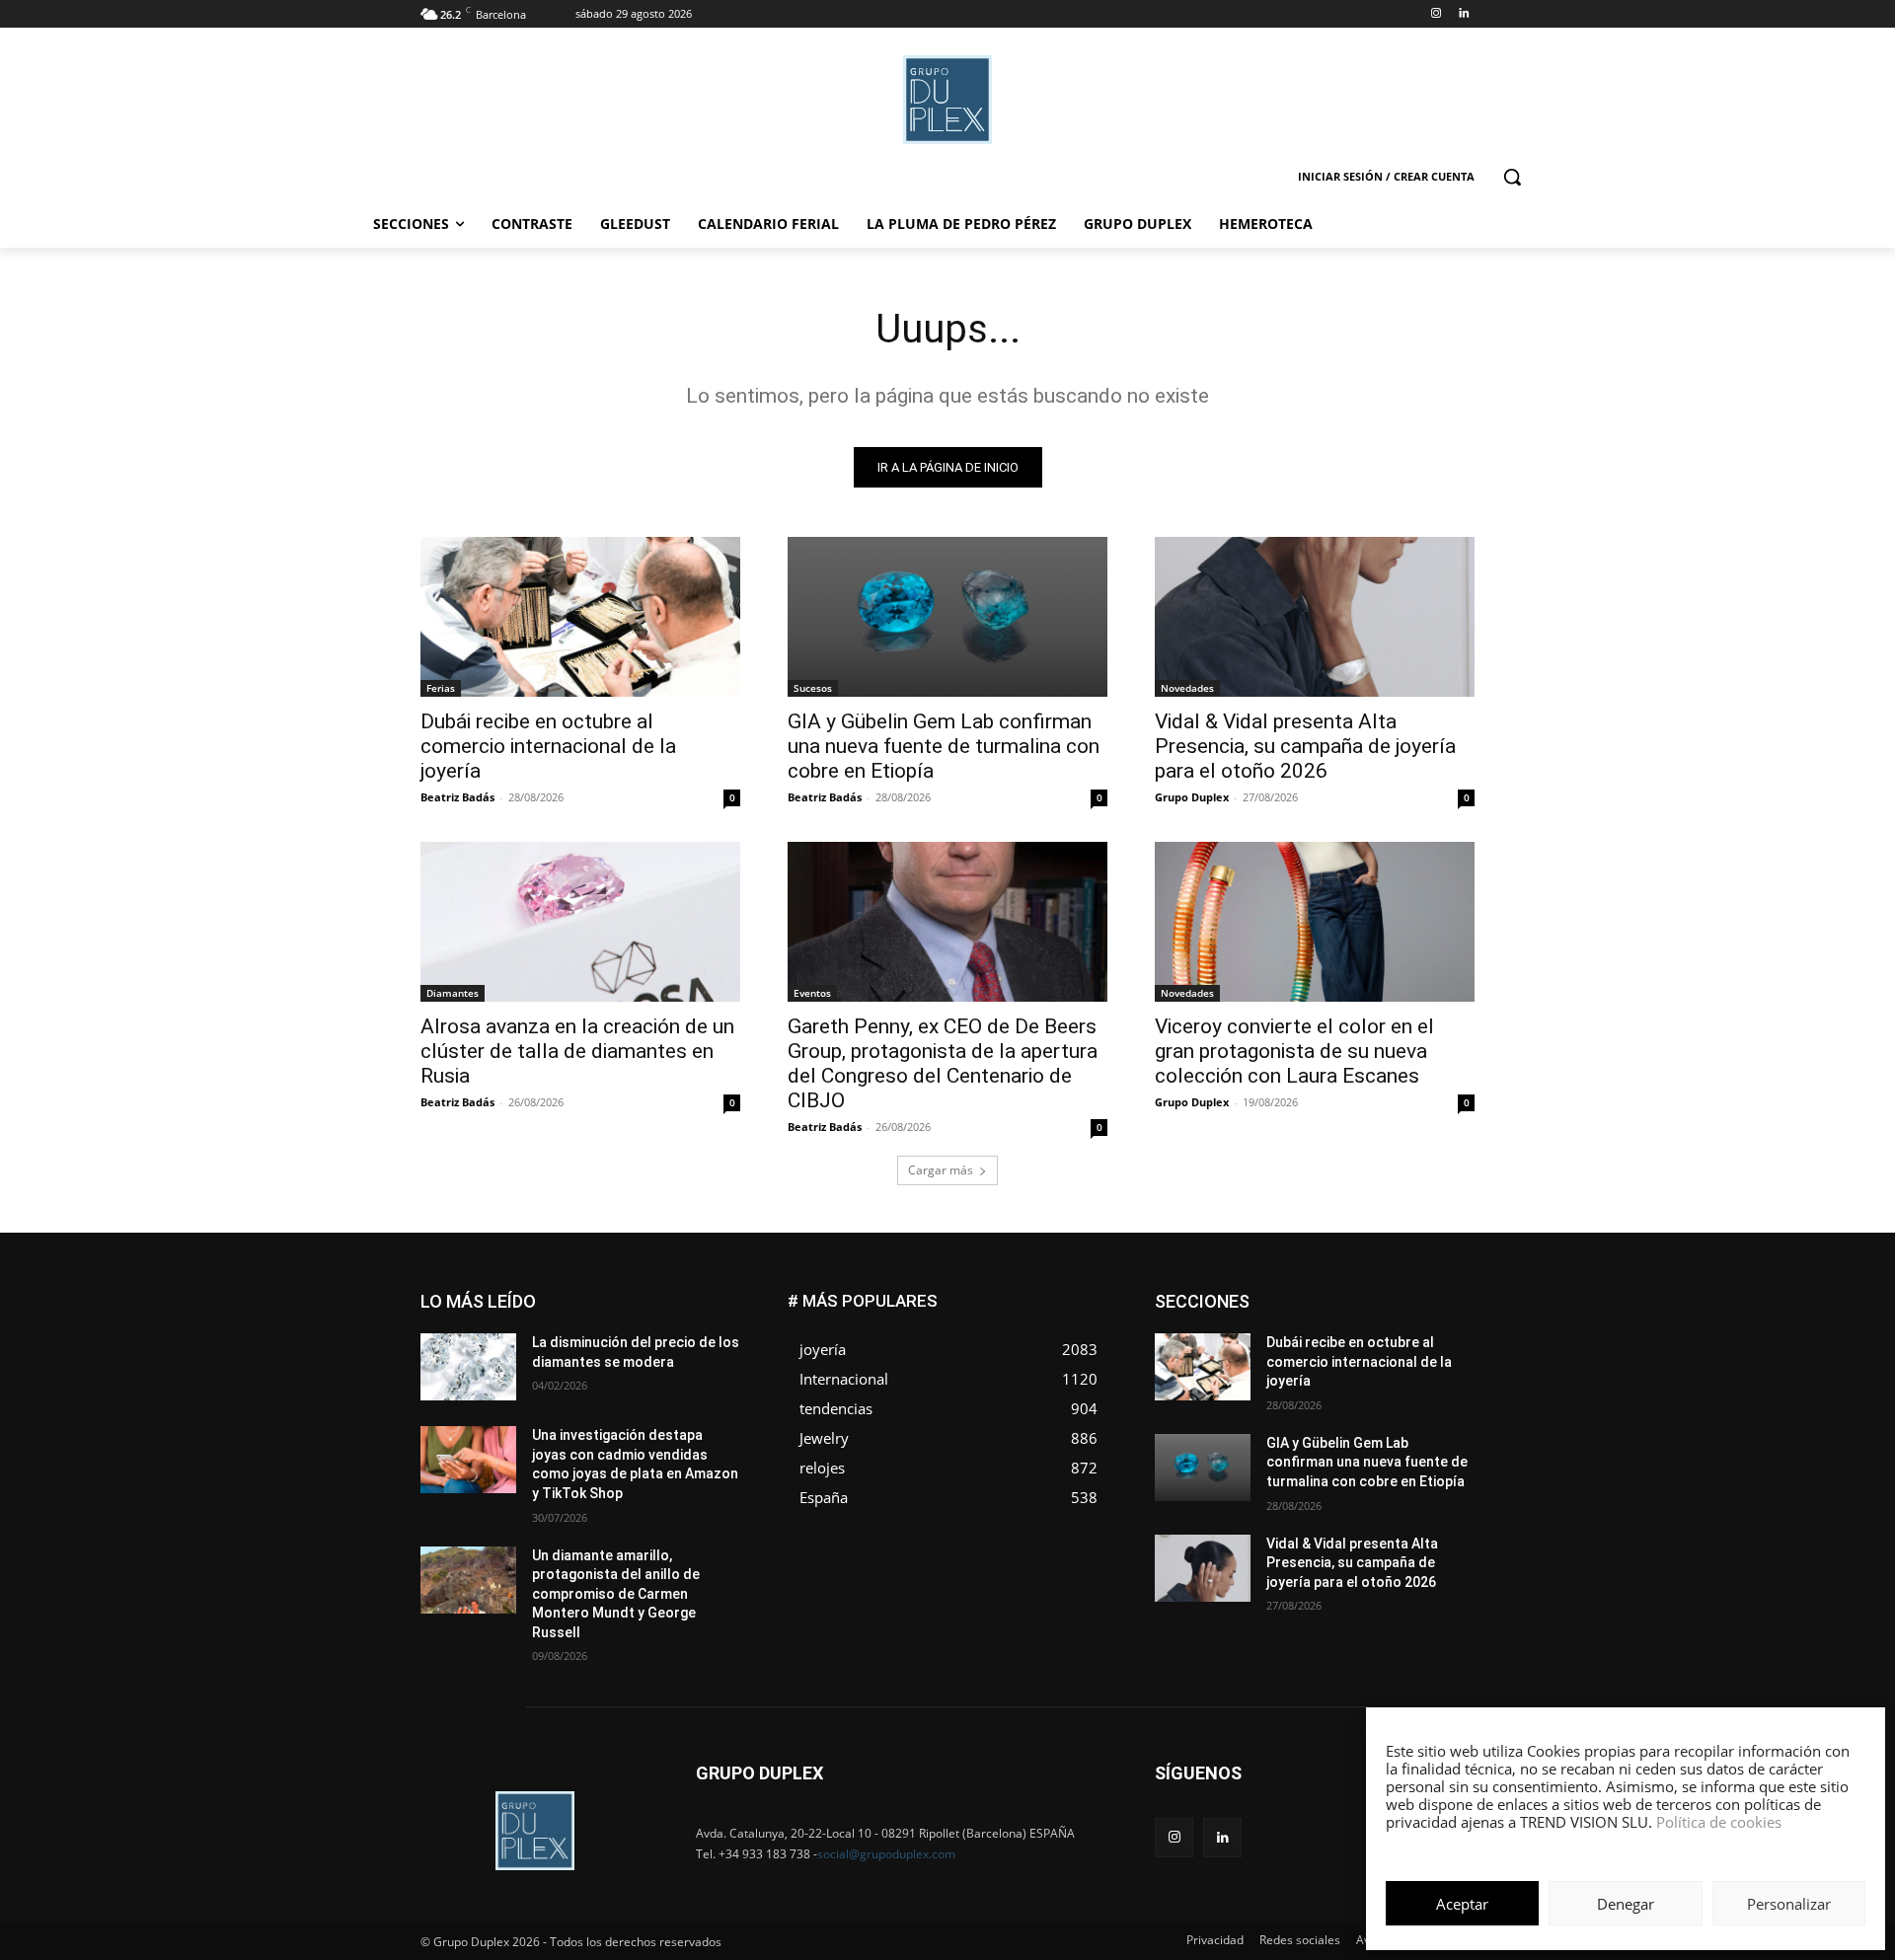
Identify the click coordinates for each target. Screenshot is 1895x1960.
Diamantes (453, 993)
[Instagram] (1436, 14)
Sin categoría (1437, 1383)
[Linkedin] (1463, 14)
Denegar (1626, 1904)
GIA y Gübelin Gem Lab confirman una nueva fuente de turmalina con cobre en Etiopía (944, 746)
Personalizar (1789, 1904)
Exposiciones (1293, 1324)
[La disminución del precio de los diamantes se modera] (468, 1367)
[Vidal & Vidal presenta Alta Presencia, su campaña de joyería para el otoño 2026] (1315, 617)
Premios (1267, 1383)
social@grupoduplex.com (886, 1854)
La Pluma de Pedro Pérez (1404, 1339)
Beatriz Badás (457, 797)
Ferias (441, 688)
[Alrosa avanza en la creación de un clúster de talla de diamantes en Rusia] (580, 922)
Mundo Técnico (1430, 1354)
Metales (1273, 1354)
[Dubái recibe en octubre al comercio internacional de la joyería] (580, 617)
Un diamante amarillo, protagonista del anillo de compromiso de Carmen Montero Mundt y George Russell (616, 1594)
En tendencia (1283, 1309)
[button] (1512, 177)
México (1340, 1354)
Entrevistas (1374, 1309)
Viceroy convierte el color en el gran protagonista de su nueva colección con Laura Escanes (1294, 1051)
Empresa (1449, 1294)
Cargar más (941, 1170)
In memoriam (1274, 1339)
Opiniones (1356, 1368)
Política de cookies (1719, 1822)
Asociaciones (1277, 1294)
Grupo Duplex (1192, 797)
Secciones (1344, 1383)
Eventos (812, 993)
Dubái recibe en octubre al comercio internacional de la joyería (548, 746)
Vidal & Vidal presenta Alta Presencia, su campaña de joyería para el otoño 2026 (1305, 746)
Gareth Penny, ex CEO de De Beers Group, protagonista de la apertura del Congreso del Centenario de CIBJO (943, 1063)
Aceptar (1462, 1904)
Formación (1444, 1324)
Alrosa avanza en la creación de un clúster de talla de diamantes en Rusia (577, 1051)
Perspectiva (1441, 1368)
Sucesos (813, 688)
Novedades (1187, 688)
